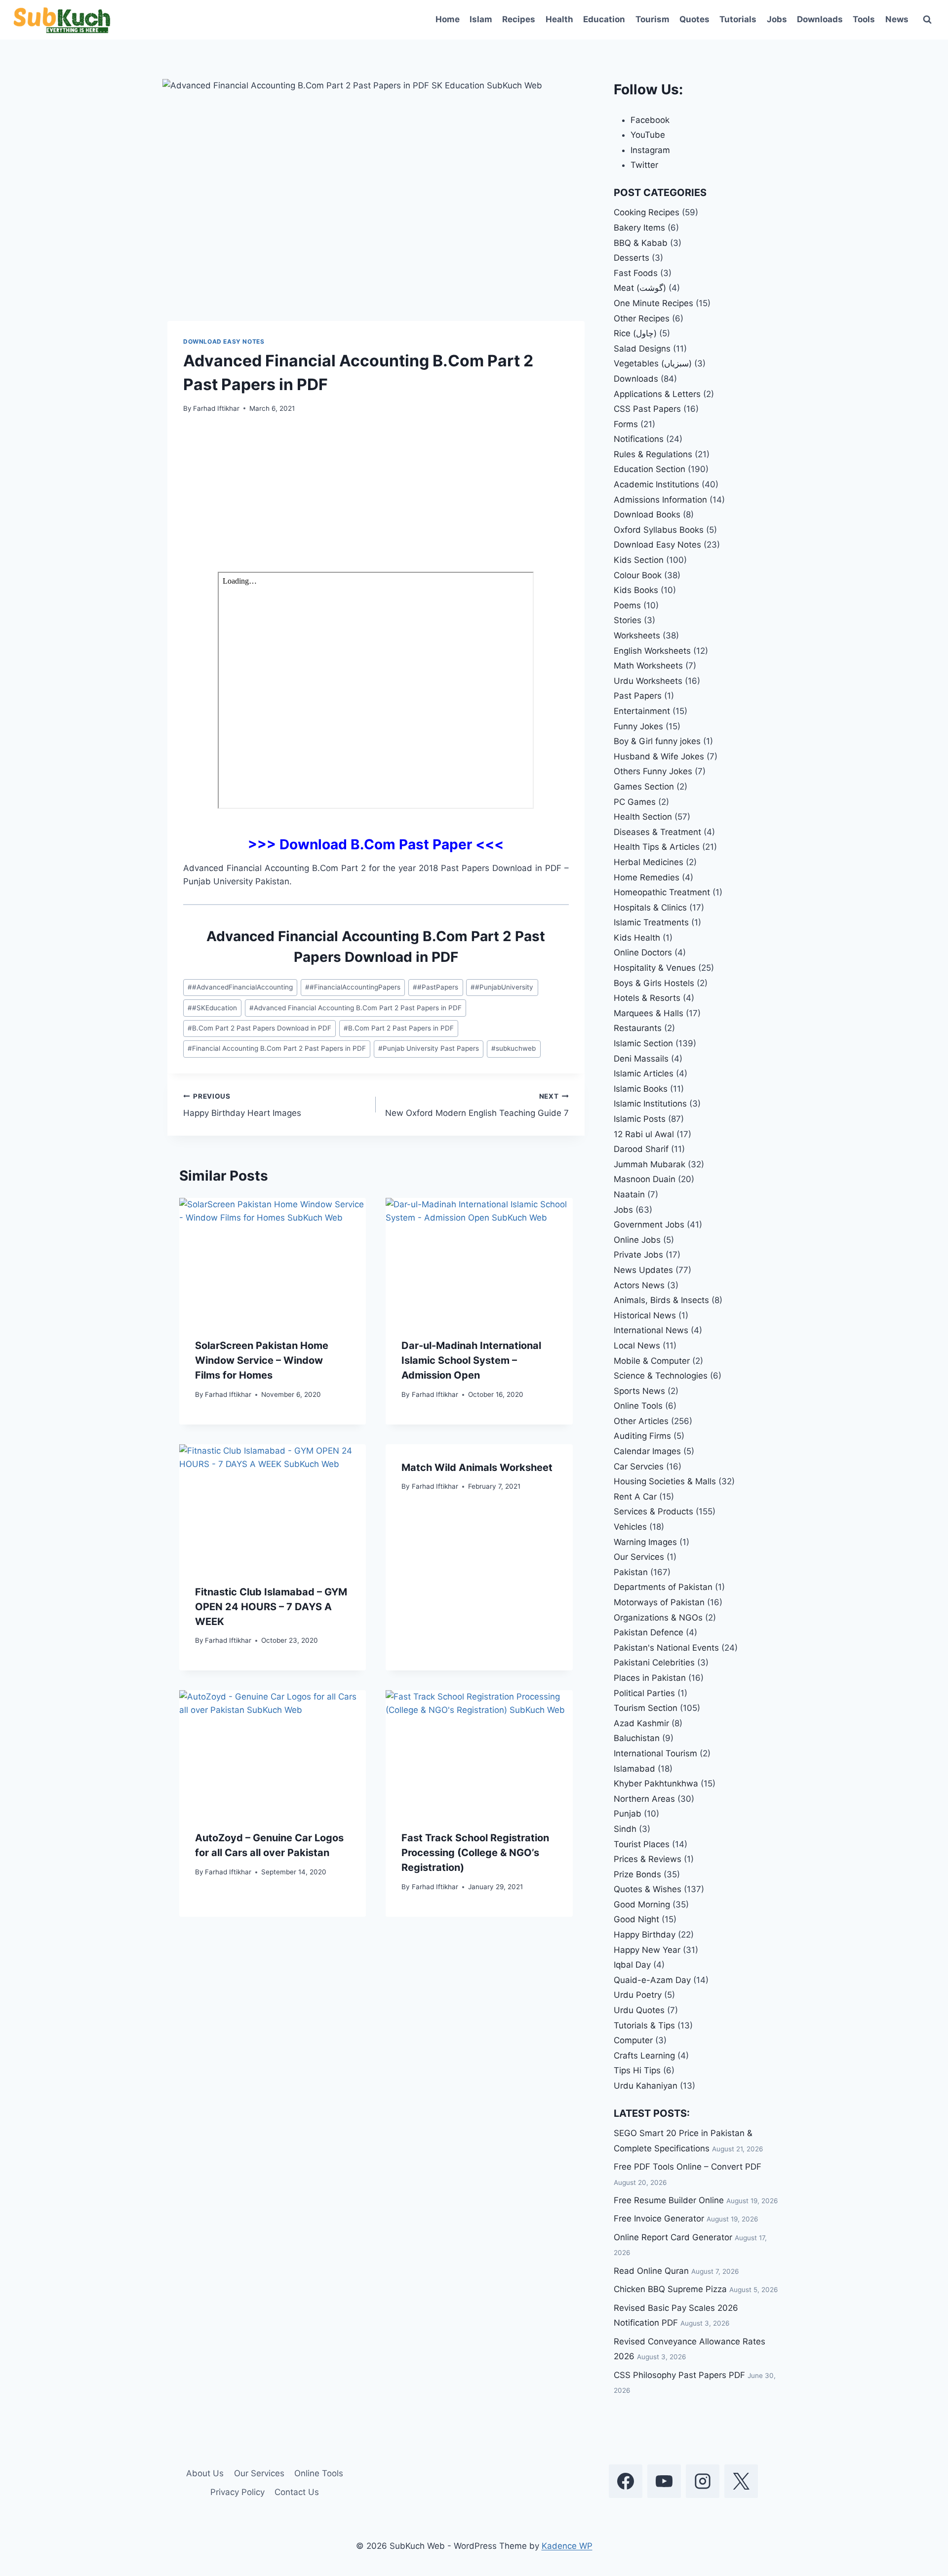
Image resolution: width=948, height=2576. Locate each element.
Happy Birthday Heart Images (242, 1105)
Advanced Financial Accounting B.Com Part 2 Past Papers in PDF (355, 1008)
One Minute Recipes (653, 303)
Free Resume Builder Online (669, 2200)
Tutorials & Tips (644, 2025)
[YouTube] (664, 2481)
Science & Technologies (661, 1376)
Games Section (644, 787)
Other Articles (641, 1421)
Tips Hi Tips (637, 2070)
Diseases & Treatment (657, 832)
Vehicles (630, 1527)
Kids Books (636, 590)
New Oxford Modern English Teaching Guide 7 (477, 1105)
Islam (481, 19)
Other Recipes (642, 318)
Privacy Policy (237, 2492)
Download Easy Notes (224, 341)
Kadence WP (567, 2546)
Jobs (777, 19)
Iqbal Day (632, 1965)
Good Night (636, 1919)
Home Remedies (647, 877)
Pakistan (631, 1572)
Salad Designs (642, 349)
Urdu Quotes (639, 2010)
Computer (633, 2040)
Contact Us (297, 2492)
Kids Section (639, 560)
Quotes (694, 19)
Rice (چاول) (635, 333)
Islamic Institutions (650, 1104)
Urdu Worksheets (648, 681)
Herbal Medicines (649, 862)
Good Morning (642, 1904)
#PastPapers (435, 987)
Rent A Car (635, 1497)
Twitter (644, 165)
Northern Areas (644, 1799)
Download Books (647, 515)
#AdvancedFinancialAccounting (240, 987)
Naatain (629, 1194)
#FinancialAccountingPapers (353, 987)
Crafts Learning (644, 2056)
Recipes (519, 19)
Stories (628, 620)
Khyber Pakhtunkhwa (656, 1783)
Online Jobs (637, 1240)
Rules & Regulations (653, 454)
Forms (626, 424)
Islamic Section (643, 1043)
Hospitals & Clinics (650, 908)
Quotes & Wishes (648, 1889)
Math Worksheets (648, 666)
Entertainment (642, 711)
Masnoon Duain (645, 1179)
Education (604, 19)
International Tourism (655, 1753)
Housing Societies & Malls (665, 1481)
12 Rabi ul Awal (644, 1134)
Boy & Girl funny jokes (657, 741)
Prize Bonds (637, 1874)
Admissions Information (660, 500)
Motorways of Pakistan (659, 1602)
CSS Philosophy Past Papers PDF (679, 2375)
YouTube (648, 135)
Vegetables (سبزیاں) (653, 363)
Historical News (645, 1315)
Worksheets (637, 635)
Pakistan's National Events (666, 1648)
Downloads (820, 19)
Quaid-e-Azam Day (652, 1980)
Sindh (625, 1829)
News (897, 19)
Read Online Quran (651, 2271)
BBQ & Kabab (641, 243)
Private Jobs (638, 1255)
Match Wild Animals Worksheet (477, 1467)
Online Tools (638, 1406)
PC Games (635, 802)
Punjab (628, 1814)
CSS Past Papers (647, 409)
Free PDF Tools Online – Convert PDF (688, 2167)
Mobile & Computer (652, 1361)
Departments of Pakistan (663, 1587)
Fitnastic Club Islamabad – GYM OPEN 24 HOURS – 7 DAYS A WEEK (271, 1607)
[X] (741, 2481)
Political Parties (644, 1693)
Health (559, 19)
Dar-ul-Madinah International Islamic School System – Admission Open (471, 1360)
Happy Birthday (645, 1935)
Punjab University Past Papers (429, 1048)
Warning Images (645, 1542)
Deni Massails (641, 1059)
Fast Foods (636, 273)
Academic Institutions (656, 484)
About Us (205, 2473)
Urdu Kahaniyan (646, 2086)
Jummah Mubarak (650, 1164)
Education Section (650, 469)
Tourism (652, 19)
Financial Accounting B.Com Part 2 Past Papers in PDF (277, 1048)
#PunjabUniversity (502, 987)
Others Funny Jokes (653, 771)
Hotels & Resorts (647, 998)
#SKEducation (212, 1008)
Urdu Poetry (638, 1995)
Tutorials (738, 19)
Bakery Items (639, 228)
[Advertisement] (376, 499)
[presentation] (273, 1260)
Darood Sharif (641, 1149)
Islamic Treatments (651, 922)
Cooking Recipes (647, 212)
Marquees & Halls (649, 1013)
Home (448, 19)
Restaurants (638, 1028)
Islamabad (634, 1769)
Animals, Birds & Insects (661, 1300)
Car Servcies (639, 1466)
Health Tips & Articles (657, 847)
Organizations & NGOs (658, 1618)
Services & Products (653, 1511)
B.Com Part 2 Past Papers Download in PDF (259, 1028)
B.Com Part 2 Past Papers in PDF (399, 1028)
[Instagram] (703, 2481)
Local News (637, 1346)
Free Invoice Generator (659, 2219)
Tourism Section (646, 1708)
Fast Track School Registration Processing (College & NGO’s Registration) (475, 1853)
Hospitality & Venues (655, 968)
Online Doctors (643, 952)
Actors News (639, 1285)
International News (651, 1330)
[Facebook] (626, 2481)
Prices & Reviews (648, 1859)
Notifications (639, 439)
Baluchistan (637, 1738)
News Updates (643, 1270)
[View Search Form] (927, 20)
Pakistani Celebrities (654, 1663)
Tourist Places (642, 1844)
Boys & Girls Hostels (654, 983)
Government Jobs (649, 1225)
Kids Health (637, 938)
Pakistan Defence (649, 1632)
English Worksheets (652, 651)
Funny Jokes (638, 726)
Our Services (639, 1557)
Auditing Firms (642, 1436)
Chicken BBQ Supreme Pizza (670, 2289)
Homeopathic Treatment (662, 892)
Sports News (639, 1391)
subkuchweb (513, 1048)
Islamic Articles (644, 1073)
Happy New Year (647, 1950)
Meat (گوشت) (640, 288)
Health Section (643, 817)
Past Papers (638, 696)
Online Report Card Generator (673, 2237)
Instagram (650, 150)
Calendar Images (647, 1451)
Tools (864, 19)
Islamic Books (641, 1089)
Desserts (632, 258)
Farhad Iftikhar (216, 408)
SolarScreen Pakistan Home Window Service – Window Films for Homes (262, 1360)
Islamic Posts (640, 1119)
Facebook (650, 120)
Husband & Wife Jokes (659, 756)
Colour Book (638, 575)
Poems (627, 605)
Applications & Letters (657, 394)
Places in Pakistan (650, 1678)
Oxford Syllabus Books (659, 530)
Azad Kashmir (641, 1723)
